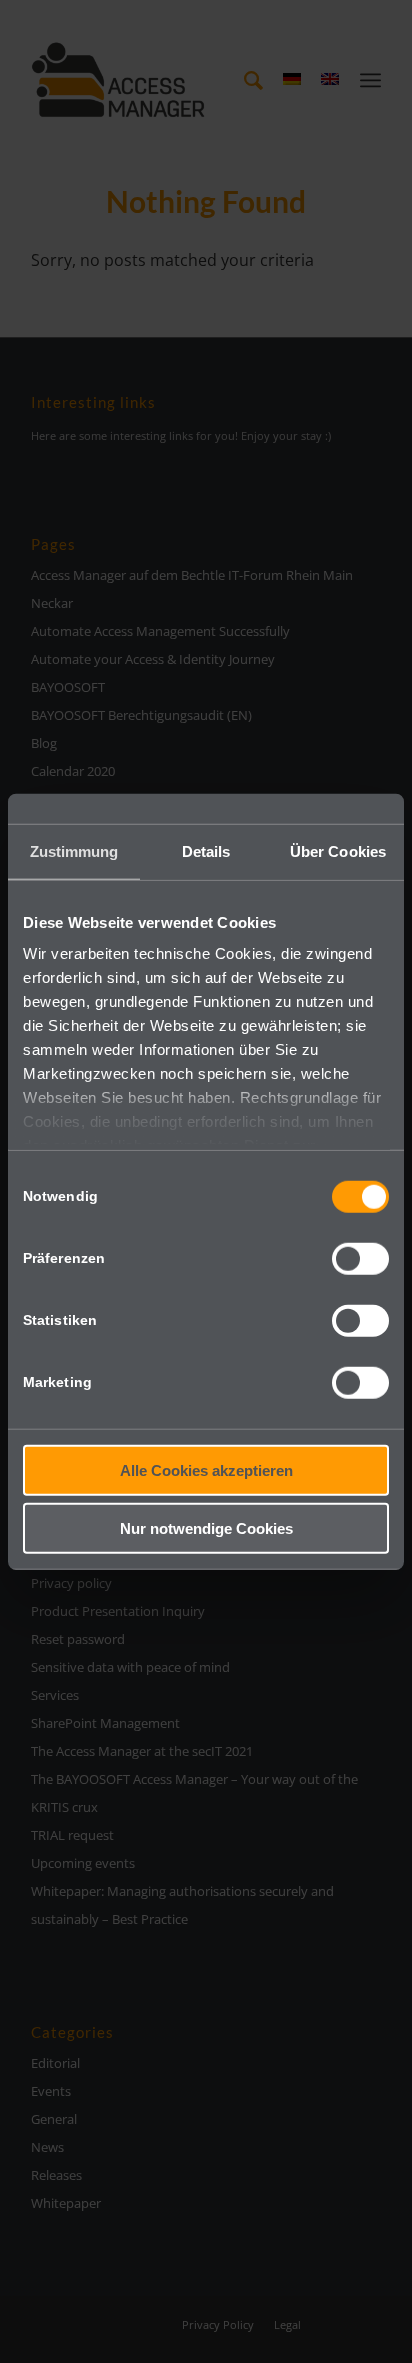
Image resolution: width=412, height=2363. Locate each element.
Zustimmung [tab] (74, 850)
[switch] (360, 1258)
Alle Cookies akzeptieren (206, 1469)
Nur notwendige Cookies (206, 1528)
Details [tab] (206, 850)
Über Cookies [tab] (338, 850)
